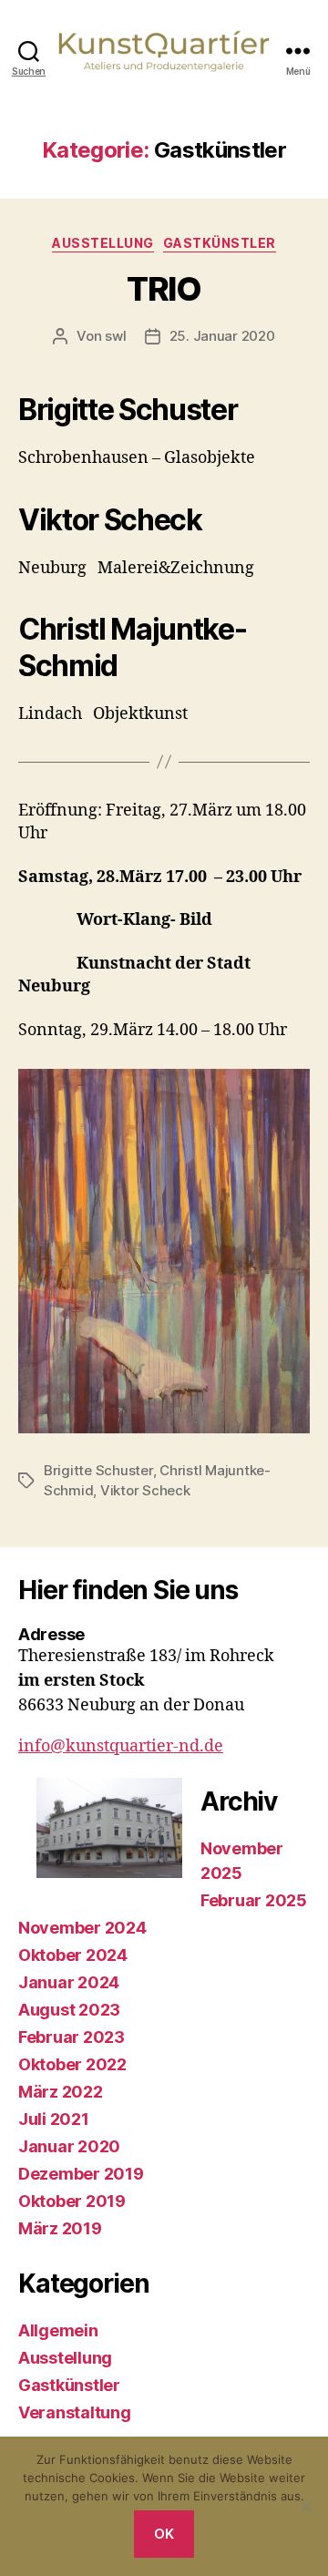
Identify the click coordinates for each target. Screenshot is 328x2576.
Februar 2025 (254, 1900)
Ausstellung (103, 243)
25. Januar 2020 (222, 336)
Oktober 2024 (73, 1955)
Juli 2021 (54, 2119)
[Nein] (305, 2507)
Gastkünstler (220, 243)
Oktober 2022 (72, 2064)
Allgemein (58, 2330)
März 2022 (61, 2092)
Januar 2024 (69, 1982)
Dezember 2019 (81, 2174)
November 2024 (82, 1928)
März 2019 (60, 2228)
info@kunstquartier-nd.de (121, 1746)
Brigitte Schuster (98, 1470)
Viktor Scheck (145, 1490)
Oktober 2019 (72, 2201)
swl (115, 336)
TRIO (164, 289)
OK (164, 2534)
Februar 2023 (72, 2037)
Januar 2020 (69, 2146)
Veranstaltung (75, 2412)
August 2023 (69, 2010)
